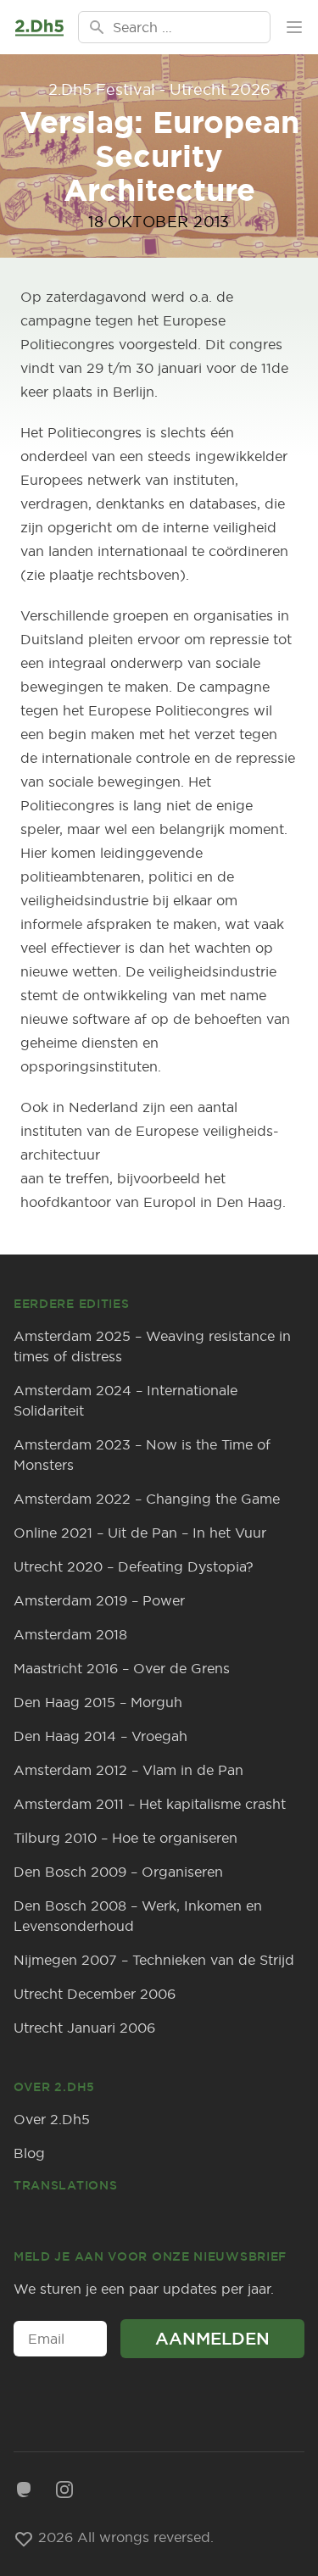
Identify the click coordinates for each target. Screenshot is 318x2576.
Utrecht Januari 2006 (84, 2028)
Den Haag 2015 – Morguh (98, 1702)
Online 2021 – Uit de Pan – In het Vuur (140, 1533)
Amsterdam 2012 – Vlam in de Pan (128, 1770)
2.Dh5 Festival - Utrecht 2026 (159, 89)
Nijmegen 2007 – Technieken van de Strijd (154, 1960)
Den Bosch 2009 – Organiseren (118, 1872)
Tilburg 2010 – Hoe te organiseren (126, 1838)
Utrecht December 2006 (95, 1994)
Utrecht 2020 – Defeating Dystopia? (134, 1566)
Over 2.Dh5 (52, 2119)
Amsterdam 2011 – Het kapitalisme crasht (150, 1804)
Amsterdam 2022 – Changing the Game (147, 1499)
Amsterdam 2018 (70, 1634)
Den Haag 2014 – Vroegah (100, 1736)
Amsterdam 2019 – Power (99, 1600)
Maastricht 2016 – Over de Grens (122, 1668)
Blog (29, 2153)
